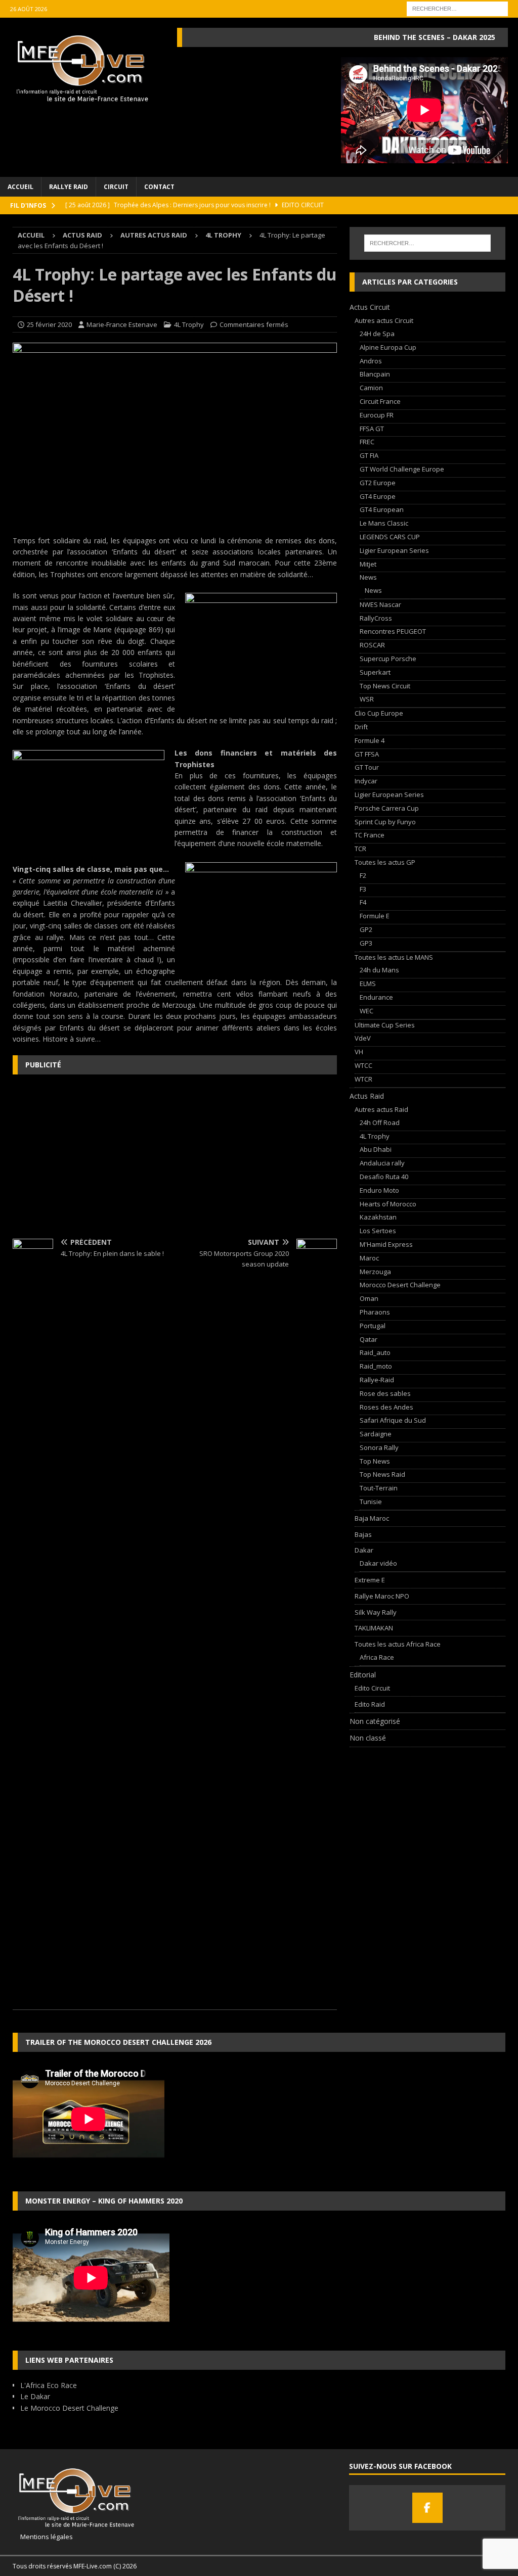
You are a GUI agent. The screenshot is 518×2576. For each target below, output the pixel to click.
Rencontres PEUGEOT (393, 631)
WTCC (363, 1065)
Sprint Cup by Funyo (385, 822)
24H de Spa (377, 334)
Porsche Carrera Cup (387, 808)
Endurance (376, 997)
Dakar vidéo (378, 1563)
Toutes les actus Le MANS (394, 957)
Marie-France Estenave (122, 324)
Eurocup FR (377, 415)
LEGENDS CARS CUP (390, 537)
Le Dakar (35, 2396)
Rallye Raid (69, 187)
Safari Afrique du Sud (393, 1420)
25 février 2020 (49, 324)
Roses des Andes (386, 1407)
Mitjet (368, 564)
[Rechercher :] (457, 8)
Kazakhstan (378, 1217)
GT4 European (382, 509)
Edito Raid (370, 1704)
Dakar (364, 1550)
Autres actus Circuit (384, 320)
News (368, 577)
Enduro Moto (379, 1190)
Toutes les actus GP (385, 862)
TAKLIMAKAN (374, 1628)
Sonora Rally (379, 1447)
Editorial (363, 1675)
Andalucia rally (382, 1163)
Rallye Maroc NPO (382, 1596)
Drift (361, 727)
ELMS (368, 983)
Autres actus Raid (154, 235)
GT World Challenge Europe (402, 469)
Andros (371, 361)
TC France (370, 835)
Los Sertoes (378, 1231)
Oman (369, 1298)
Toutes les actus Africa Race (398, 1644)
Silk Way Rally (376, 1612)
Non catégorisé (375, 1721)
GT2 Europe (378, 483)
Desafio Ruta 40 (384, 1177)
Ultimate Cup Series (385, 1025)
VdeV (363, 1038)
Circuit (116, 187)
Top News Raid (382, 1474)
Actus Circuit (370, 307)
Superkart (375, 672)
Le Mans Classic (384, 523)
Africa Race (377, 1657)
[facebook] (427, 2508)
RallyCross (376, 618)
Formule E (375, 916)
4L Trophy (189, 324)
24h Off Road (380, 1122)
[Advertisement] (175, 1155)
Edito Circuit (372, 1688)
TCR (360, 849)
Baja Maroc (372, 1518)
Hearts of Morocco (388, 1204)
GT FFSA (367, 754)
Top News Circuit (385, 686)
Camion (371, 388)
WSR (367, 699)
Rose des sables (385, 1393)
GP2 (366, 929)
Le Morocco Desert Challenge (69, 2408)
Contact (159, 187)
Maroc (369, 1258)
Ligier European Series (394, 550)
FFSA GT (372, 429)
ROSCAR (372, 645)
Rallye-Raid (377, 1380)
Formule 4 (370, 740)
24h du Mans (379, 970)
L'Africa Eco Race (49, 2385)
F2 (363, 875)
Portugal (373, 1326)
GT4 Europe (378, 496)
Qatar (369, 1339)
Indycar (366, 781)
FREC (367, 442)
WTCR (363, 1079)
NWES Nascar (380, 604)
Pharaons (375, 1312)
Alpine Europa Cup (388, 347)
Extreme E (370, 1580)
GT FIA (369, 455)
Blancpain (375, 374)
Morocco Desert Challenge (400, 1285)
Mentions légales (43, 2537)
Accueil (20, 187)
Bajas (363, 1534)
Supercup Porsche (388, 659)
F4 (363, 902)
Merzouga (375, 1272)
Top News (375, 1461)
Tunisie (371, 1502)
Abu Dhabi (376, 1149)
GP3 (366, 943)
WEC (366, 1011)
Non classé (368, 1738)
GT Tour (367, 767)
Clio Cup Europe (379, 713)
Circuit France (380, 401)
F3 (363, 889)
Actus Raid (82, 235)
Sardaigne (376, 1434)
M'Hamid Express (386, 1244)
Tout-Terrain (379, 1488)
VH (359, 1052)
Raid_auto (375, 1352)
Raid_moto (376, 1366)
